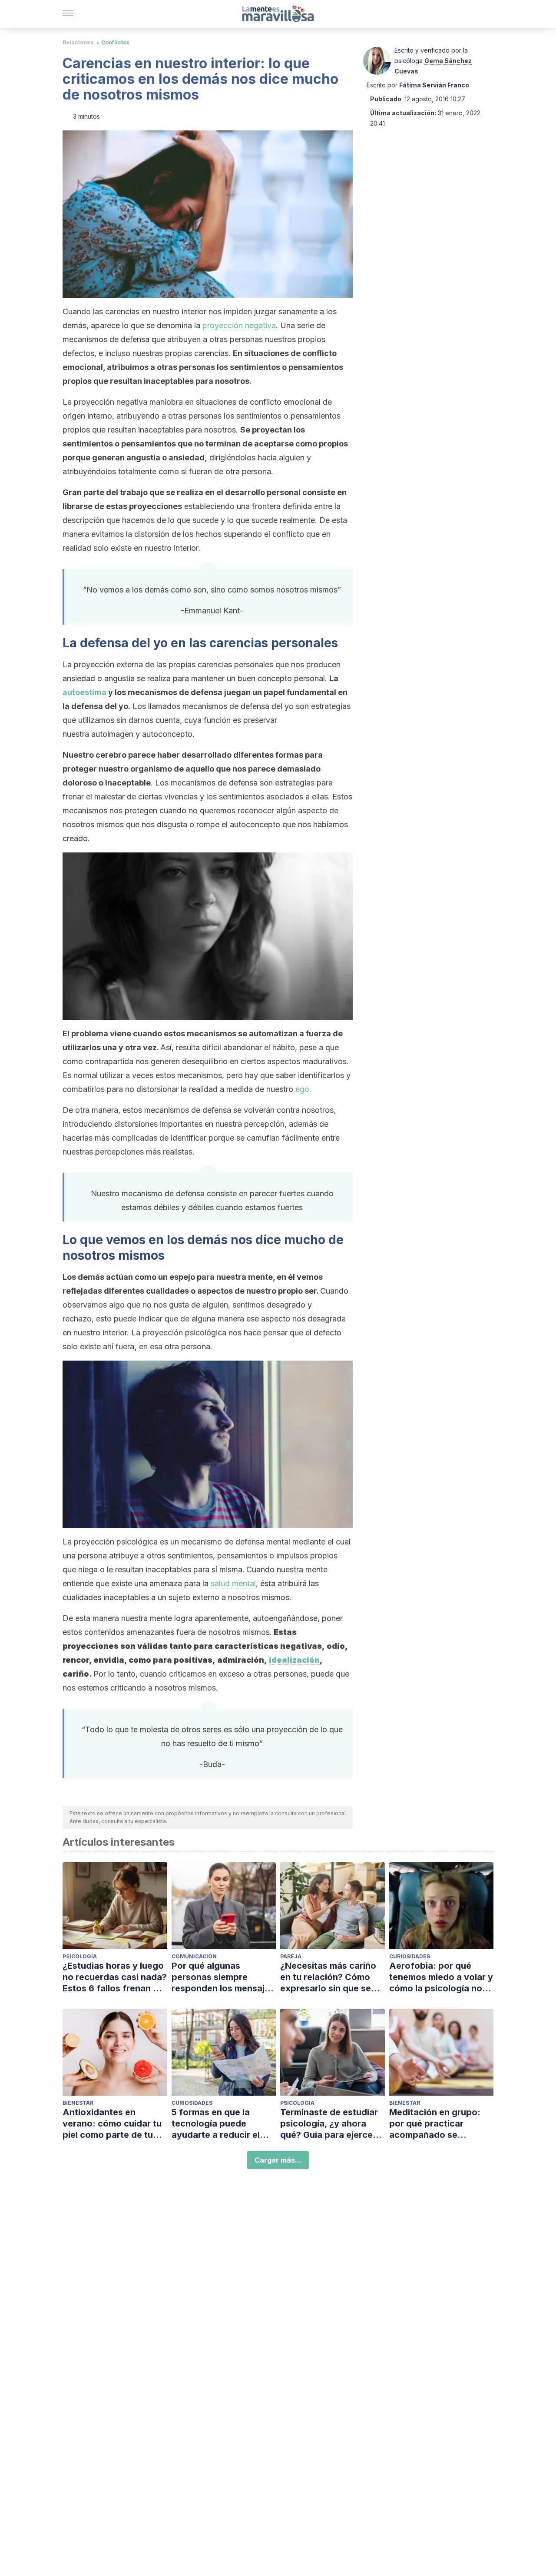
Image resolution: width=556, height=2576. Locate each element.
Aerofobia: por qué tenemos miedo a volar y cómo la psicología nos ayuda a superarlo (441, 1977)
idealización (294, 1660)
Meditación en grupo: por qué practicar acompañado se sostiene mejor (435, 2124)
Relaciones (78, 42)
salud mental (233, 1583)
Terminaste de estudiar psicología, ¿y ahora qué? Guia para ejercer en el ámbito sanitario (329, 2124)
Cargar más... (278, 2160)
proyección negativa (239, 325)
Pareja (291, 1956)
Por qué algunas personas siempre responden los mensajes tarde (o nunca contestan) (223, 1977)
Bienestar (78, 2103)
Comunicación (194, 1956)
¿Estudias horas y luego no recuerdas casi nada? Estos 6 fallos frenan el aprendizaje (115, 1977)
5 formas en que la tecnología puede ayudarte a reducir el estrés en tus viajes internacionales (216, 2124)
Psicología (80, 1956)
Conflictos (115, 42)
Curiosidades (410, 1956)
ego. (303, 1089)
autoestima (84, 692)
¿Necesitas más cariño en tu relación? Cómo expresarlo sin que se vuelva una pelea (328, 1977)
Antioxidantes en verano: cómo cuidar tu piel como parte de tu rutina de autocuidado (112, 2124)
